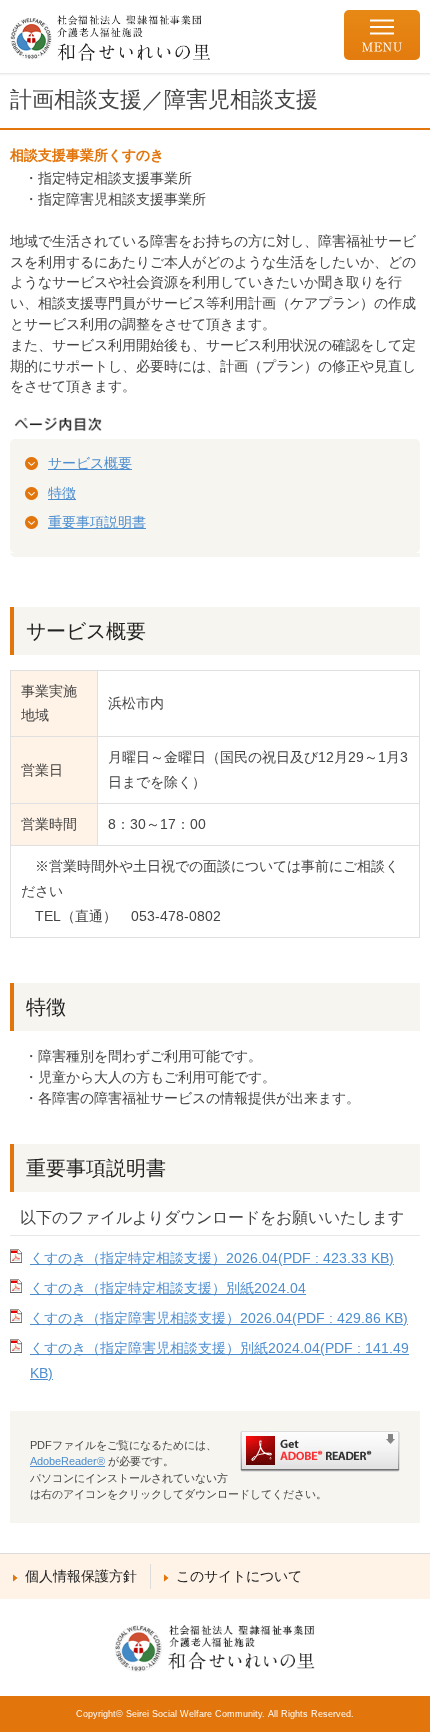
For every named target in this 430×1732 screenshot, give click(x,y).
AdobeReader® (67, 1461)
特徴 (62, 493)
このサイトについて (239, 1576)
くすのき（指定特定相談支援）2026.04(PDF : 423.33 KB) (212, 1258)
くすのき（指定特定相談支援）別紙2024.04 (168, 1288)
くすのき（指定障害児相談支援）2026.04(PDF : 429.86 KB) (219, 1318)
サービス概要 (90, 463)
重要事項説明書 (97, 522)
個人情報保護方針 (81, 1576)
